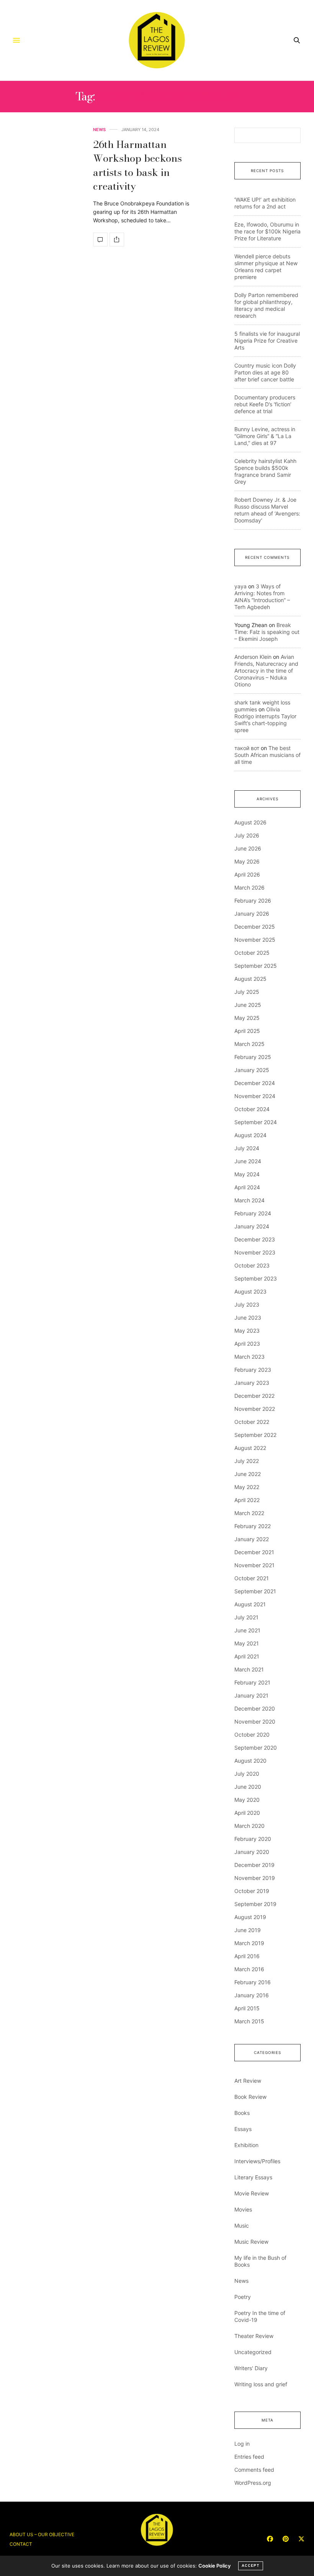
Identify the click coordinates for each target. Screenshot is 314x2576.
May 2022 (247, 1487)
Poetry (243, 2297)
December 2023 (255, 1239)
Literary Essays (253, 2177)
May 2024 (247, 1174)
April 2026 (247, 874)
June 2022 (248, 1474)
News (99, 130)
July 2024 (247, 1148)
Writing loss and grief (261, 2384)
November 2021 (254, 1565)
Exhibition (246, 2145)
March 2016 (249, 1969)
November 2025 (255, 940)
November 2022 (255, 1409)
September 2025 (256, 966)
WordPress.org (253, 2483)
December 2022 (254, 1396)
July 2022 (247, 1461)
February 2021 (252, 1682)
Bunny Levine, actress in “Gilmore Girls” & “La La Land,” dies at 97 (265, 436)
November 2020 (255, 1721)
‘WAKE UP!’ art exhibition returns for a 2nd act (265, 203)
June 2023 (248, 1318)
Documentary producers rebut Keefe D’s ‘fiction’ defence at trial (265, 404)
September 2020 (256, 1748)
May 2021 (247, 1643)
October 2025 (252, 953)
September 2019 (255, 1904)
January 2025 (252, 1070)
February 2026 (253, 901)
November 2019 (255, 1878)
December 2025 (255, 927)
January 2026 (252, 914)
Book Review (250, 2097)
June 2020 (248, 1787)
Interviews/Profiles (257, 2161)
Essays (243, 2129)
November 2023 (255, 1252)
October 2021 (252, 1578)
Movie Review (252, 2193)
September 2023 (256, 1278)
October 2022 (252, 1422)
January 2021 (251, 1695)
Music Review (251, 2242)
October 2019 (252, 1891)
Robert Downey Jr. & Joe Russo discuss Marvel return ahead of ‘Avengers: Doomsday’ (267, 510)
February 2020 (253, 1839)
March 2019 (249, 1943)
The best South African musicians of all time (267, 755)
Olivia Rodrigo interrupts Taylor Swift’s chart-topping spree (265, 720)
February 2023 (253, 1370)
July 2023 (247, 1304)
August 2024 (250, 1135)
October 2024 (252, 1109)
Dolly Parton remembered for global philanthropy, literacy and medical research (266, 305)
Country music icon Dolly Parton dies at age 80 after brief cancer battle (265, 372)
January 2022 (252, 1539)
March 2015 (249, 2021)
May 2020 (247, 1800)
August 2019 (250, 1917)
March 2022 (249, 1513)
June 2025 (248, 1005)
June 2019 (248, 1930)
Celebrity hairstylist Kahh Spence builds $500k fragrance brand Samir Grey (265, 471)
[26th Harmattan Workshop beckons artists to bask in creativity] (100, 240)
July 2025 (247, 992)
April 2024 (247, 1187)
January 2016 (252, 1995)
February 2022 (253, 1526)
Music (242, 2225)
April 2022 (247, 1500)
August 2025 (250, 979)
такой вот (247, 748)
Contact (21, 2544)
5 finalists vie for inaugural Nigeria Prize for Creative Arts (267, 341)
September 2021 (255, 1591)
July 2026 (247, 835)
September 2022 (255, 1435)
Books (242, 2113)
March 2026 (249, 887)
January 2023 (252, 1383)
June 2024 (248, 1161)
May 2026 (247, 861)
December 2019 (254, 1865)
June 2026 (248, 848)
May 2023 (247, 1331)
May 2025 (247, 1018)
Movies (243, 2209)
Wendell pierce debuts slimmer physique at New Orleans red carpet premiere (266, 267)
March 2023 (249, 1357)
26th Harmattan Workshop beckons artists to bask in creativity (137, 165)
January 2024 (252, 1226)
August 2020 (250, 1761)
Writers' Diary (251, 2368)
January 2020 (252, 1852)
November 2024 (255, 1096)
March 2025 (249, 1044)
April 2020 (247, 1813)
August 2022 (250, 1448)
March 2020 (249, 1826)
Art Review (248, 2081)
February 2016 (253, 1982)
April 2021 (247, 1656)
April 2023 (247, 1344)
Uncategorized (253, 2352)
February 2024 (253, 1213)
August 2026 (250, 822)
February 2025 (253, 1057)
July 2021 (246, 1617)
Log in (242, 2444)
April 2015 (247, 2008)
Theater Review (254, 2336)
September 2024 (256, 1122)
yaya (240, 586)
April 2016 (247, 1956)
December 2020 (255, 1708)
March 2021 (249, 1669)
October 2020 (252, 1735)
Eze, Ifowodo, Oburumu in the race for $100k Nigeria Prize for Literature (267, 231)
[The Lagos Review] (157, 40)
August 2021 (250, 1604)
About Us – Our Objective (42, 2534)
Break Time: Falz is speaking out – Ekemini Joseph (267, 632)
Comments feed (254, 2470)
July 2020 (247, 1774)
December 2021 (254, 1552)
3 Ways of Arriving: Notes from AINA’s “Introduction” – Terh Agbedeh (262, 597)
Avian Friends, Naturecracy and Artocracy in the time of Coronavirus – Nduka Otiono (266, 671)
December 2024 (255, 1083)
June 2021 (247, 1630)
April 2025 (247, 1031)
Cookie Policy (214, 2566)
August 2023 (250, 1291)
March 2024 (249, 1200)
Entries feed (249, 2457)
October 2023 (252, 1265)
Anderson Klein (253, 657)
